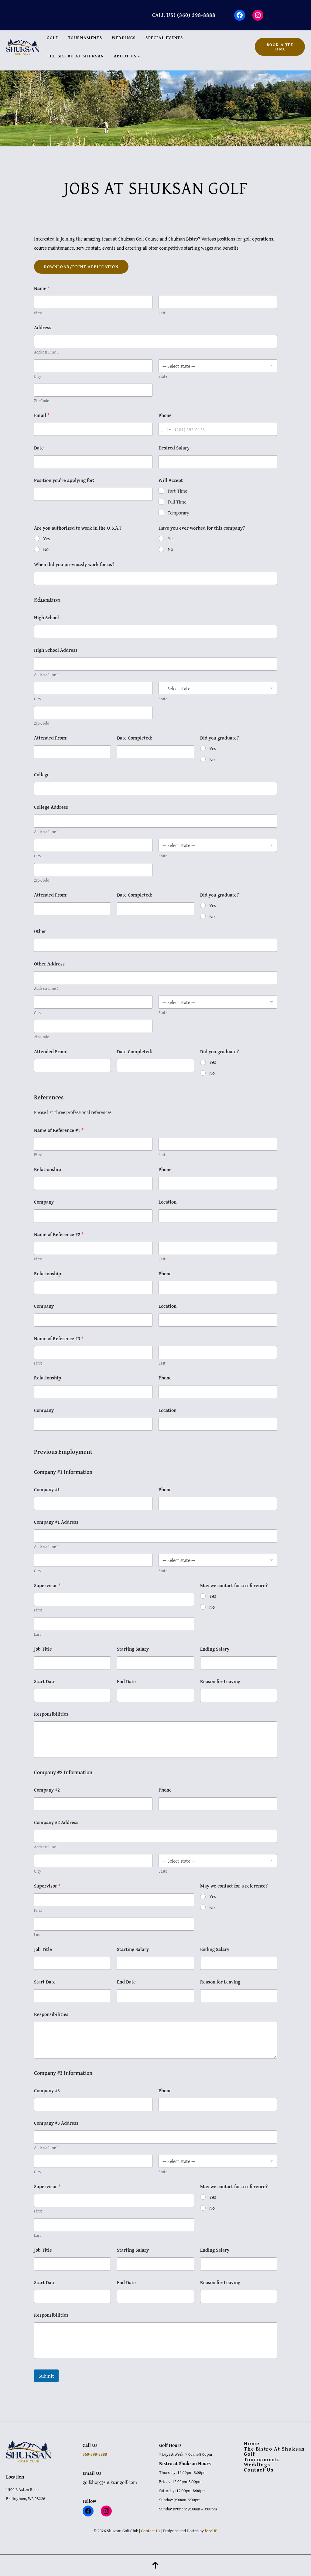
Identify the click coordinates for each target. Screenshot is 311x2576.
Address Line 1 (46, 352)
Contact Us (151, 2531)
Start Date (45, 1681)
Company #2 (47, 1790)
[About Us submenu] (139, 56)
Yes (46, 539)
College (42, 775)
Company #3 (47, 2091)
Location (167, 1202)
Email (42, 415)
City (38, 376)
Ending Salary (215, 1649)
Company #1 (47, 1490)
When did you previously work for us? (74, 564)
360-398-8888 (95, 2454)
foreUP (211, 2531)
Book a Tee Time (280, 47)
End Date (126, 1681)
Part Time (177, 491)
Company (44, 1202)
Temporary (178, 513)
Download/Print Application (81, 267)
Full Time (177, 502)
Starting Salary (133, 1649)
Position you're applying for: (64, 480)
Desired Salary (174, 448)
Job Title (43, 1649)
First (38, 313)
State (163, 376)
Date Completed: (135, 738)
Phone (165, 415)
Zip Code (41, 401)
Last (162, 313)
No (46, 549)
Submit (46, 2376)
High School (46, 618)
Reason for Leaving (220, 1681)
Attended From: (51, 738)
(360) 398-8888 (196, 15)
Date (39, 448)
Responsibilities (51, 1714)
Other (40, 931)
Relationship (48, 1169)
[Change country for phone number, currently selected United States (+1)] (166, 429)
